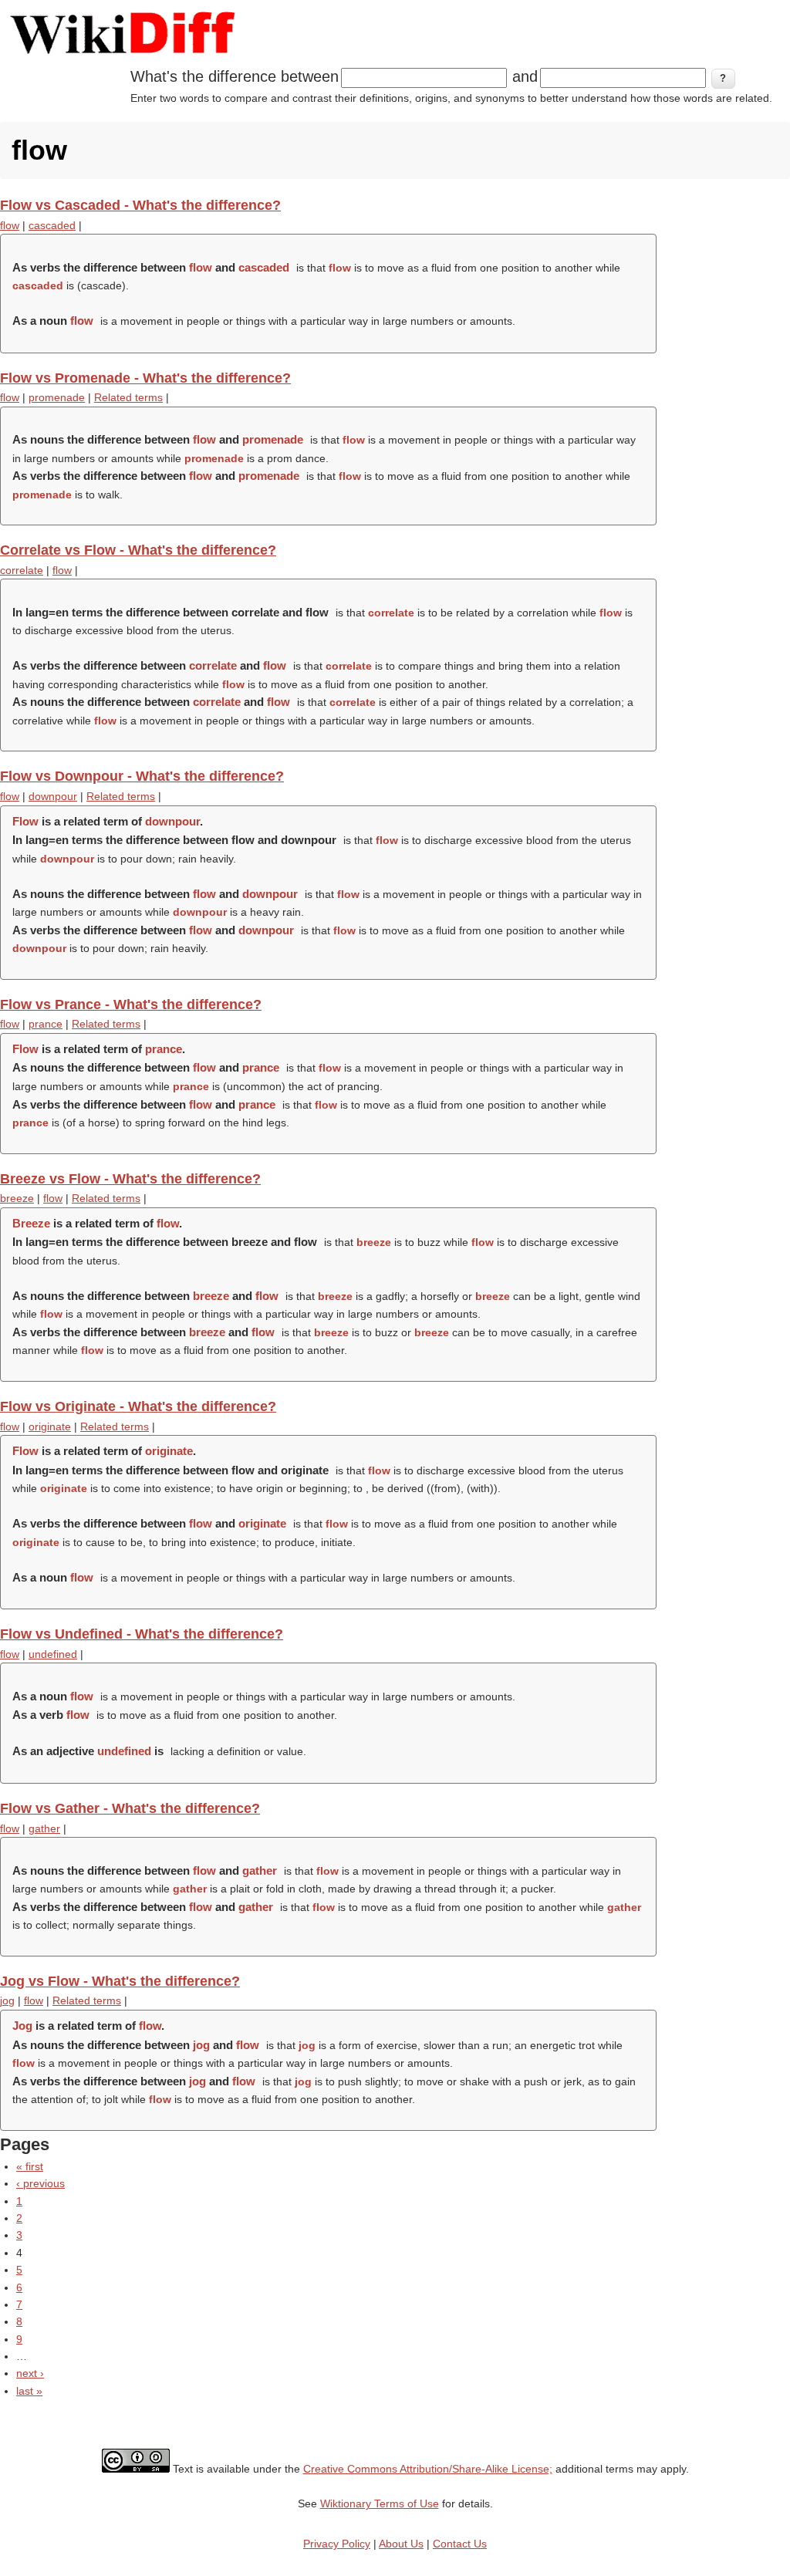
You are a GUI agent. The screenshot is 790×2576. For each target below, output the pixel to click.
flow (10, 225)
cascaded (52, 225)
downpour (53, 796)
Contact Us (460, 2544)
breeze (17, 1198)
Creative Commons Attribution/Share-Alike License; (428, 2469)
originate (50, 1426)
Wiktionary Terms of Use (380, 2503)
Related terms (128, 397)
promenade (57, 397)
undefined (53, 1654)
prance (46, 1024)
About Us (401, 2544)
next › (30, 2373)
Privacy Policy (337, 2544)
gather (44, 1828)
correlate (22, 570)
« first (30, 2166)
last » (29, 2391)
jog (7, 2000)
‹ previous (41, 2183)
